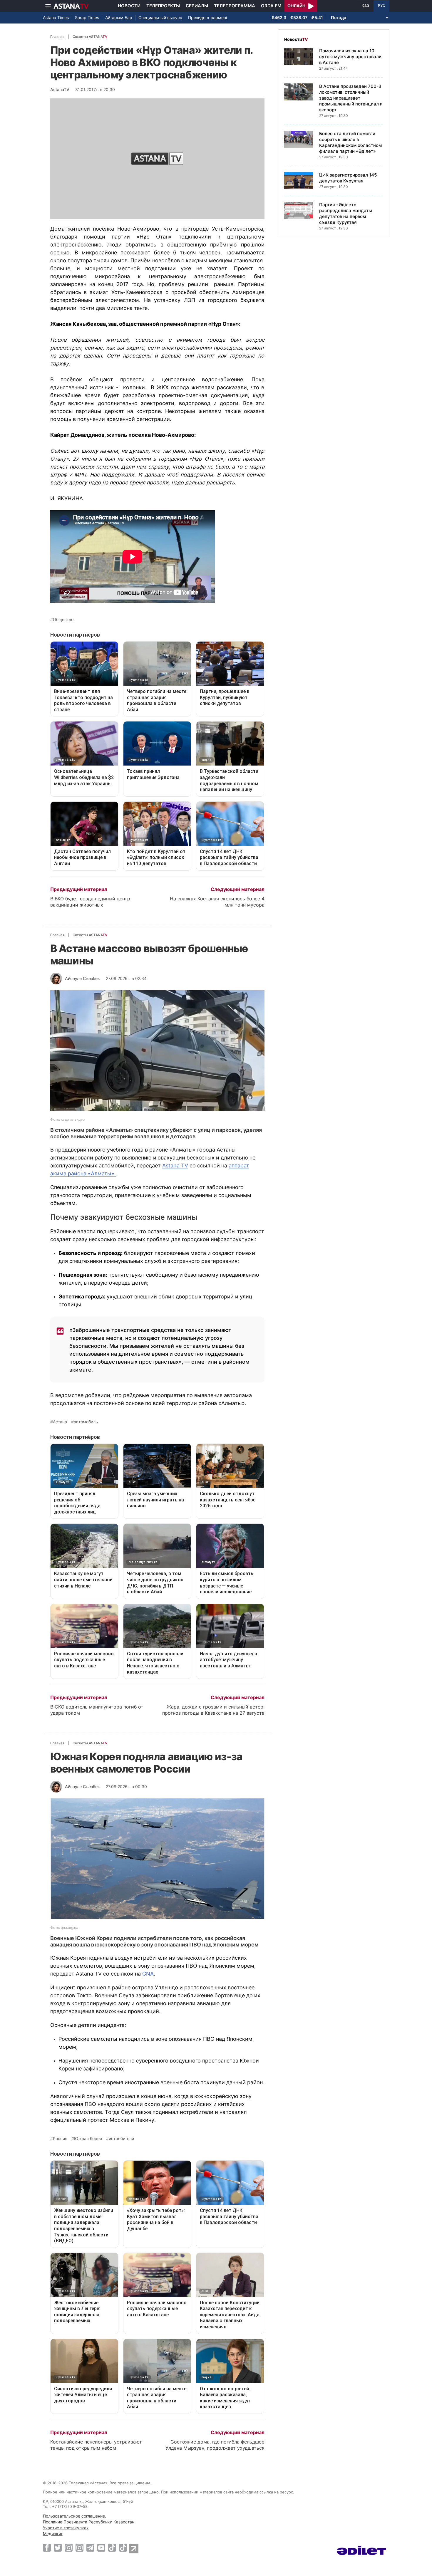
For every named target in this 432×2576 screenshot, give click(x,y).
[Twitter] (58, 2548)
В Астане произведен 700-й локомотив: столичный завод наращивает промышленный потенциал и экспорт (351, 98)
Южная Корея (88, 2139)
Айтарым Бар (119, 17)
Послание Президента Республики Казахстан (89, 2522)
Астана (60, 1422)
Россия (60, 2139)
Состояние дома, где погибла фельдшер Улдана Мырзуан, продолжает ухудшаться (215, 2445)
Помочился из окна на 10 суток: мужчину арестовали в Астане (350, 57)
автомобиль (86, 1422)
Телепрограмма (235, 6)
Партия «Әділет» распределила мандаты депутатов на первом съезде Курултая (346, 213)
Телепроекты (163, 6)
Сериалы (197, 6)
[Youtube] (101, 2548)
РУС (381, 6)
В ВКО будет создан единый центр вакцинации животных (90, 902)
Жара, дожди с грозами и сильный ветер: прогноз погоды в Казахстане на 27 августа (213, 1710)
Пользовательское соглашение (74, 2516)
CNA (148, 1974)
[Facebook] (47, 2548)
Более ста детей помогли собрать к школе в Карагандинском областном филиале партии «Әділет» (350, 142)
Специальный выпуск (160, 17)
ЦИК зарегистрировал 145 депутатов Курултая (348, 178)
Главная (57, 37)
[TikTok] (112, 2548)
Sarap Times (87, 17)
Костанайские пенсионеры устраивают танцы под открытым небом (96, 2445)
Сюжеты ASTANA (90, 37)
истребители (121, 2139)
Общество (63, 620)
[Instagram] (69, 2548)
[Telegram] (90, 2548)
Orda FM (271, 6)
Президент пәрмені (207, 17)
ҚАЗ (365, 6)
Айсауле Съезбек (82, 978)
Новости (129, 6)
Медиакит (53, 2534)
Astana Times (56, 17)
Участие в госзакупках (66, 2528)
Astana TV (175, 1166)
